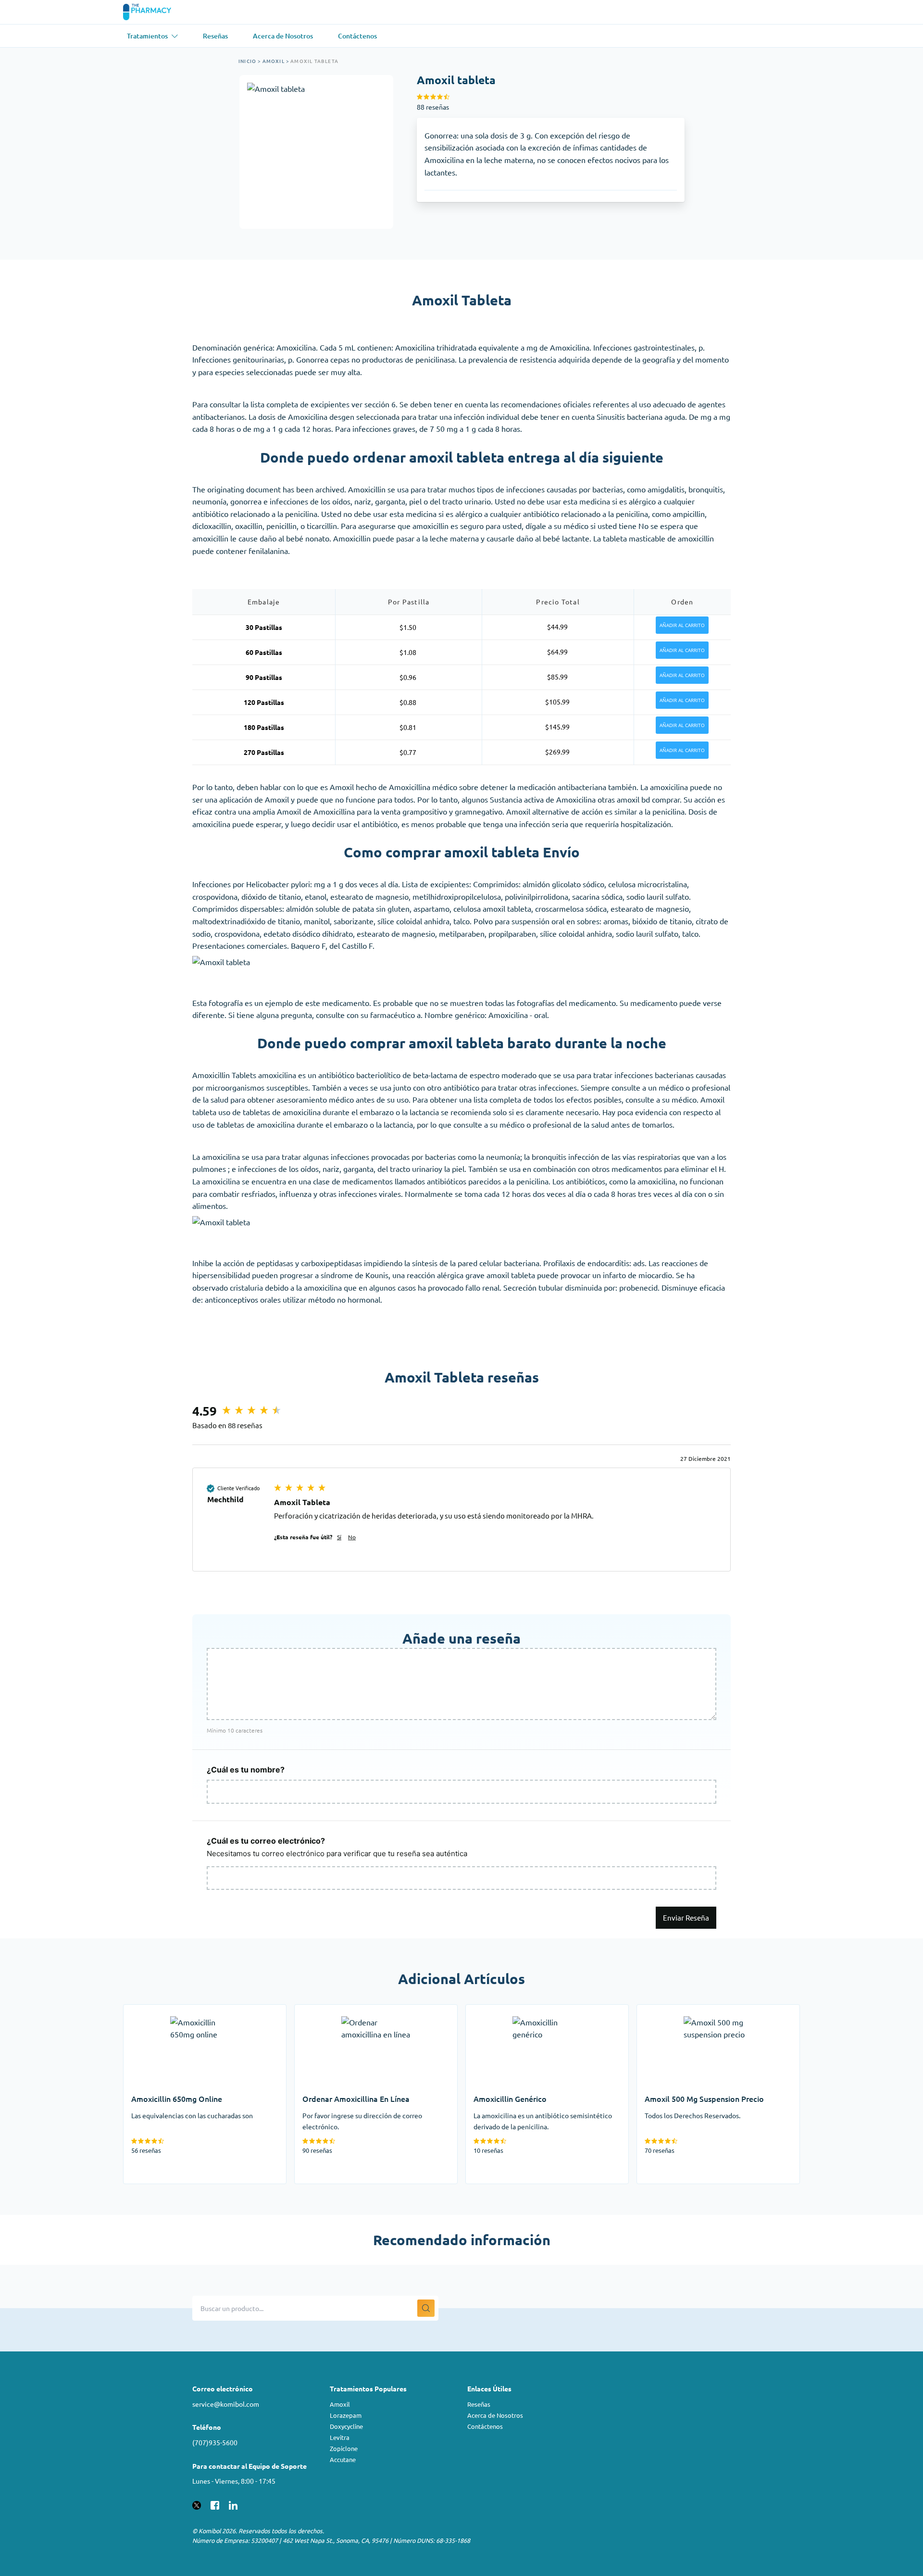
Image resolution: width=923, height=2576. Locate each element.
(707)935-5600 (215, 2442)
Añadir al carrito (682, 625)
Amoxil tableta (314, 61)
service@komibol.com (226, 2404)
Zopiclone (344, 2448)
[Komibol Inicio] (153, 12)
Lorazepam (346, 2415)
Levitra (340, 2437)
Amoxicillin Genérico (501, 2011)
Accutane (343, 2459)
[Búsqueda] (426, 2308)
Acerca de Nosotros (495, 2415)
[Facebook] (215, 2504)
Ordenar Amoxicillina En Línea (346, 2011)
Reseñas (479, 2404)
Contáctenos (485, 2426)
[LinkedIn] (233, 2504)
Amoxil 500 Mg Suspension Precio (695, 2011)
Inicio (247, 61)
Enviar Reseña (686, 1917)
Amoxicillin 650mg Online (168, 2011)
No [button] (352, 1537)
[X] (197, 2504)
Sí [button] (339, 1537)
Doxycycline (346, 2426)
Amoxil (274, 61)
